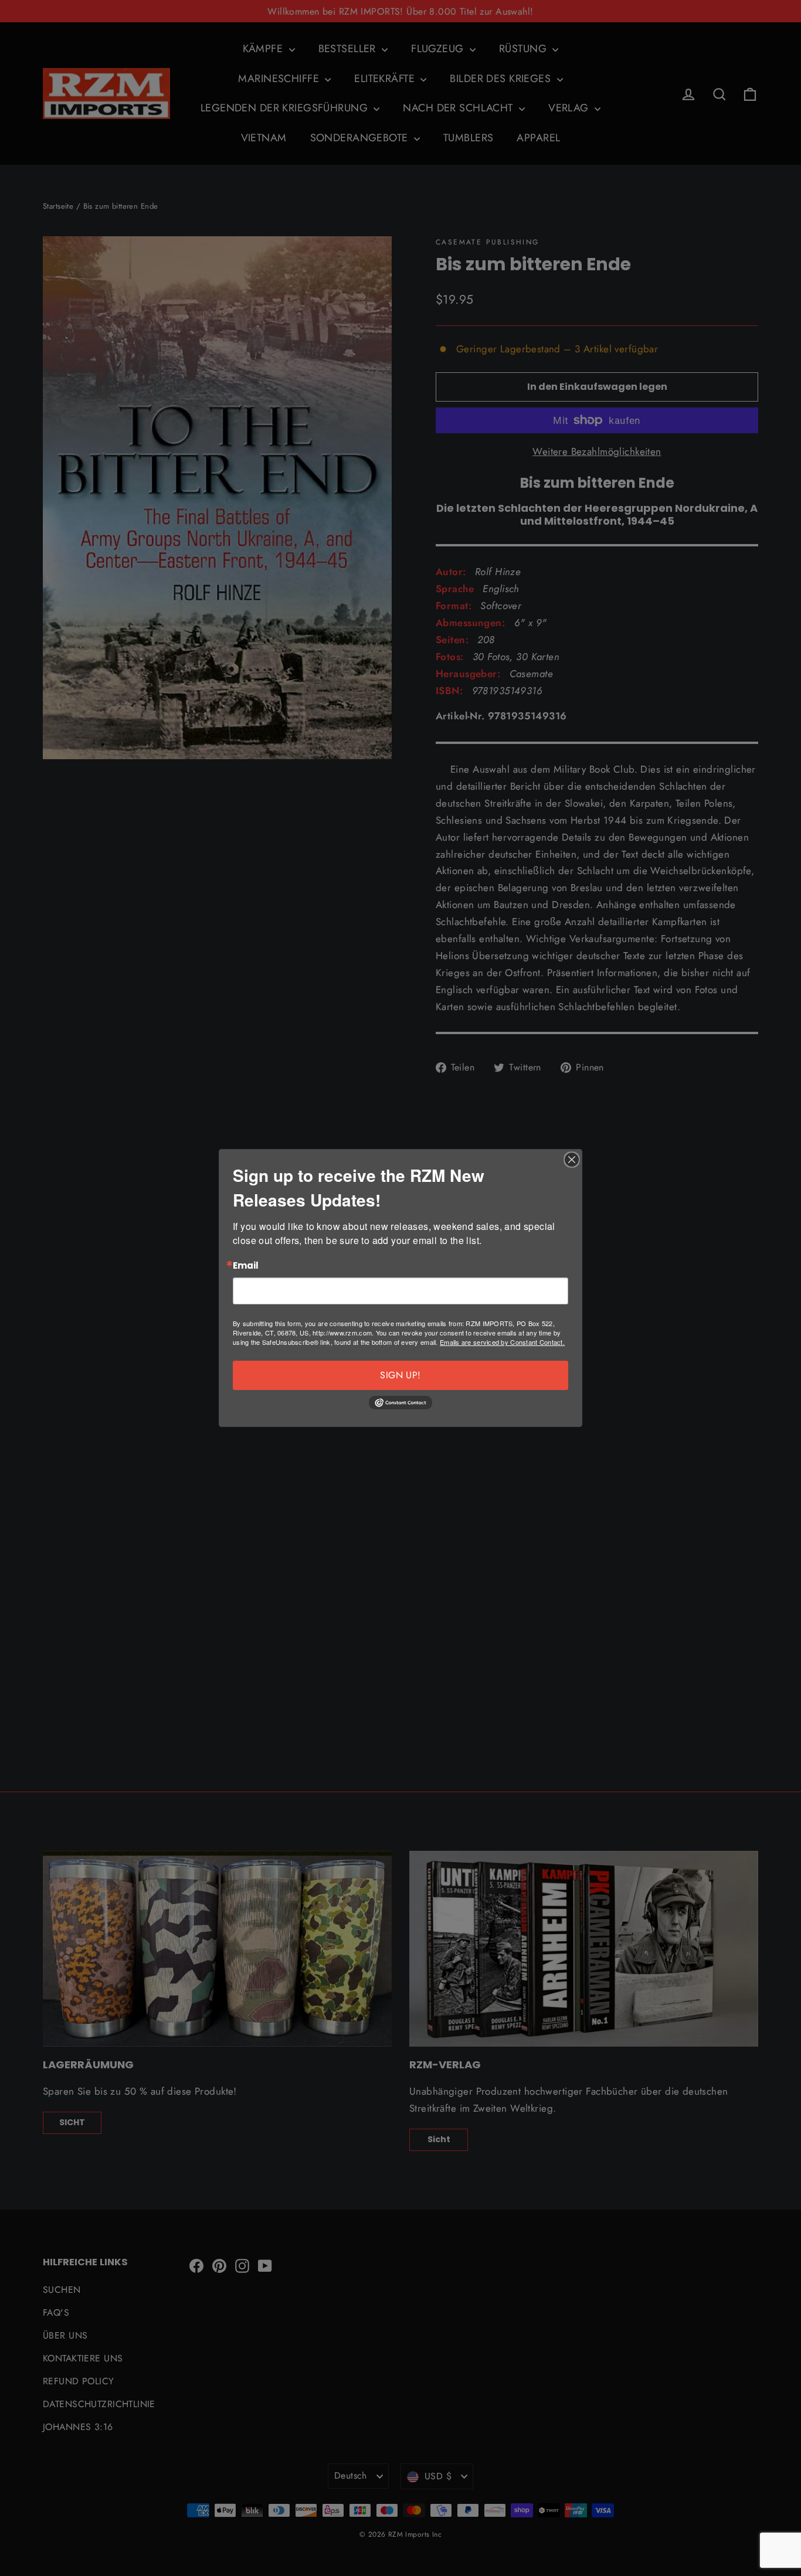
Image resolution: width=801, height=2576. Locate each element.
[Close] (572, 1160)
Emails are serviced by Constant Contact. (502, 1342)
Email (246, 1266)
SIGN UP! (400, 1375)
